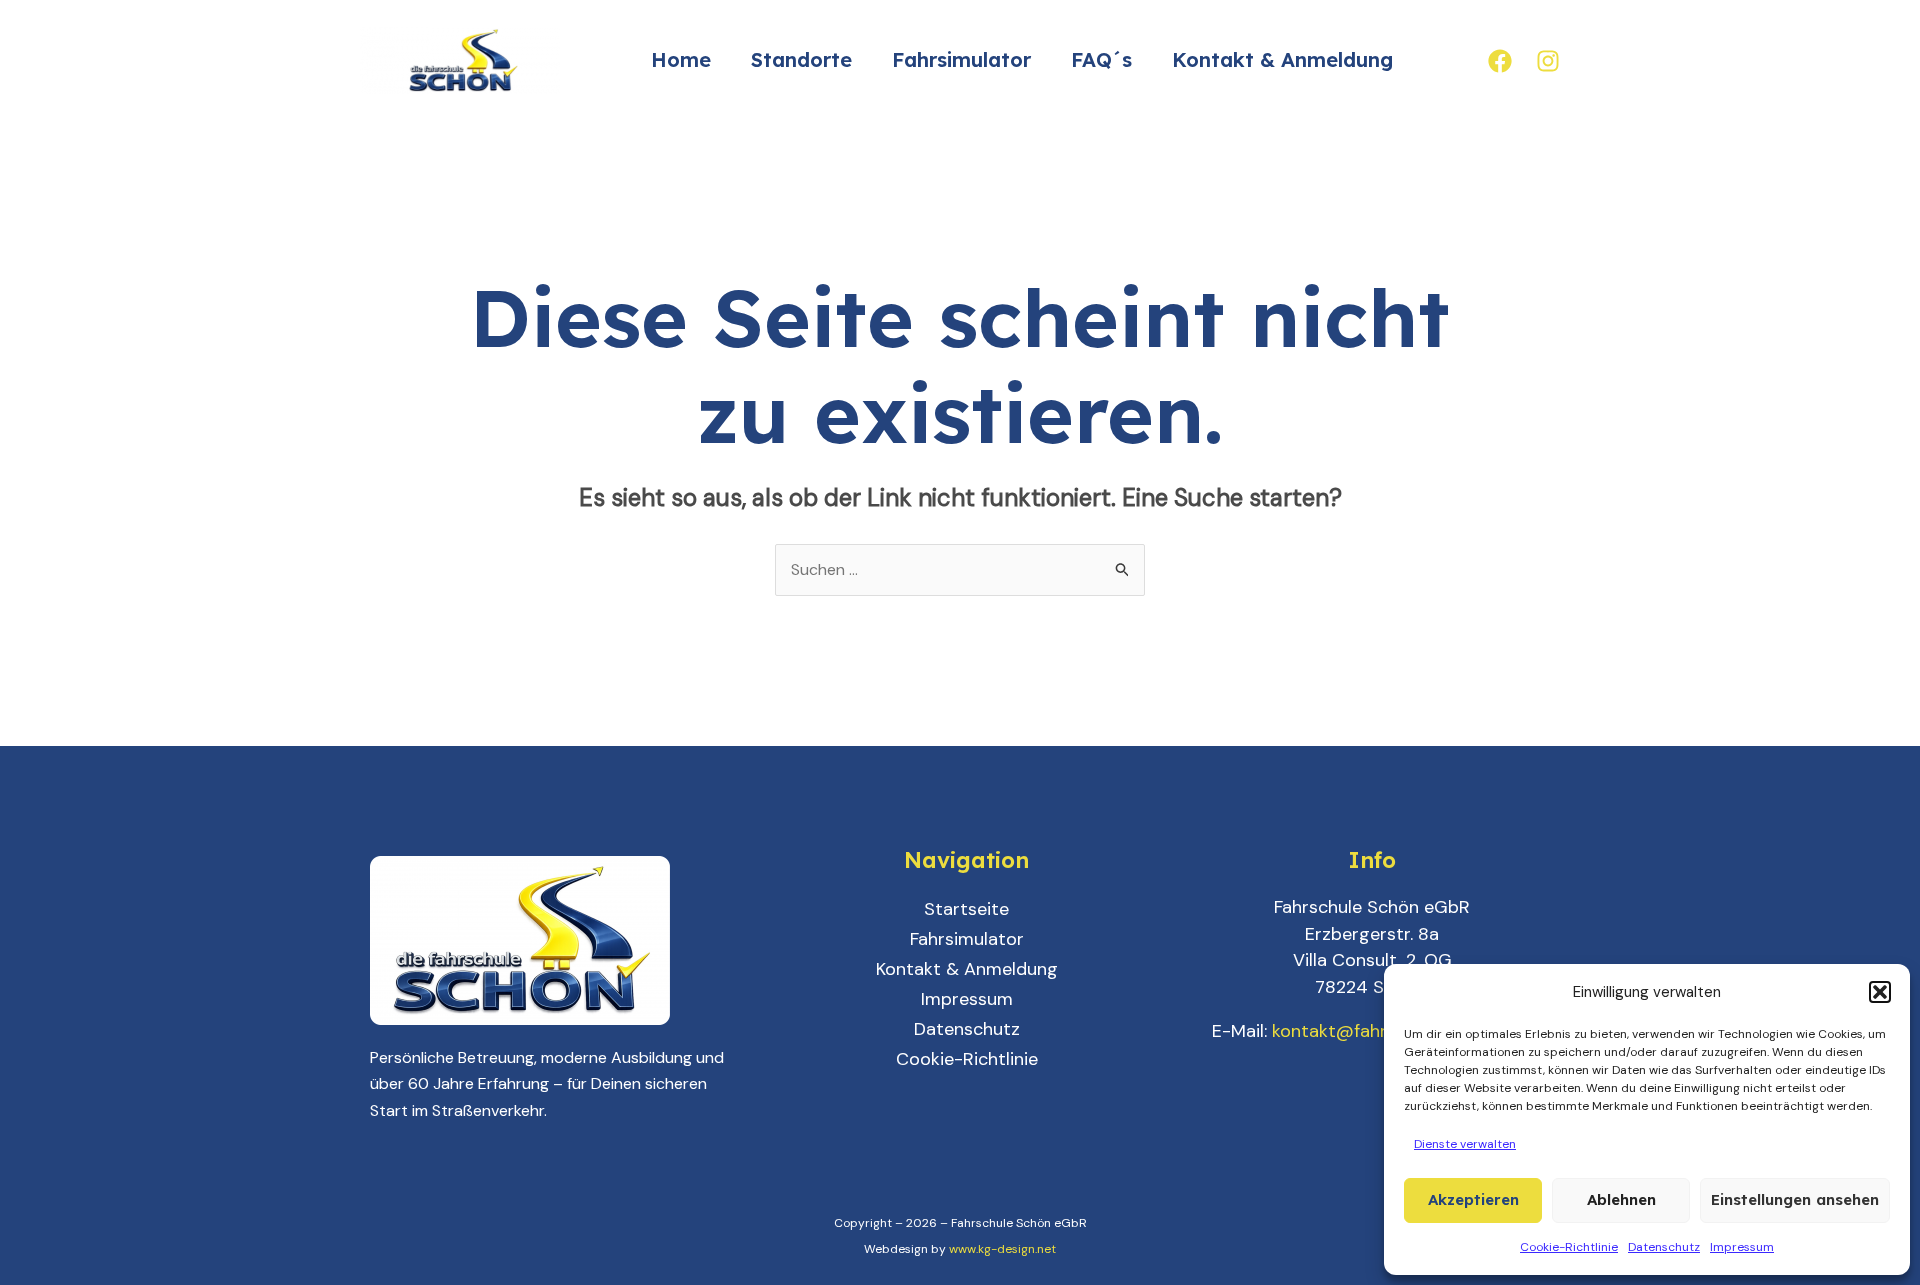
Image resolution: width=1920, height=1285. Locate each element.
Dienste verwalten (1465, 1144)
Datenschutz (1664, 1247)
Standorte (801, 59)
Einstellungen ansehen (1795, 1199)
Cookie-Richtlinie (1569, 1247)
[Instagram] (1548, 61)
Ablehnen (1621, 1199)
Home (681, 59)
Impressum (1742, 1247)
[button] (1880, 992)
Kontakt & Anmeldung (1282, 59)
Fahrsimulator (961, 59)
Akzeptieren (1473, 1199)
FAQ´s (1101, 59)
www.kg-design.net (1002, 1249)
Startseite (966, 909)
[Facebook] (1500, 61)
